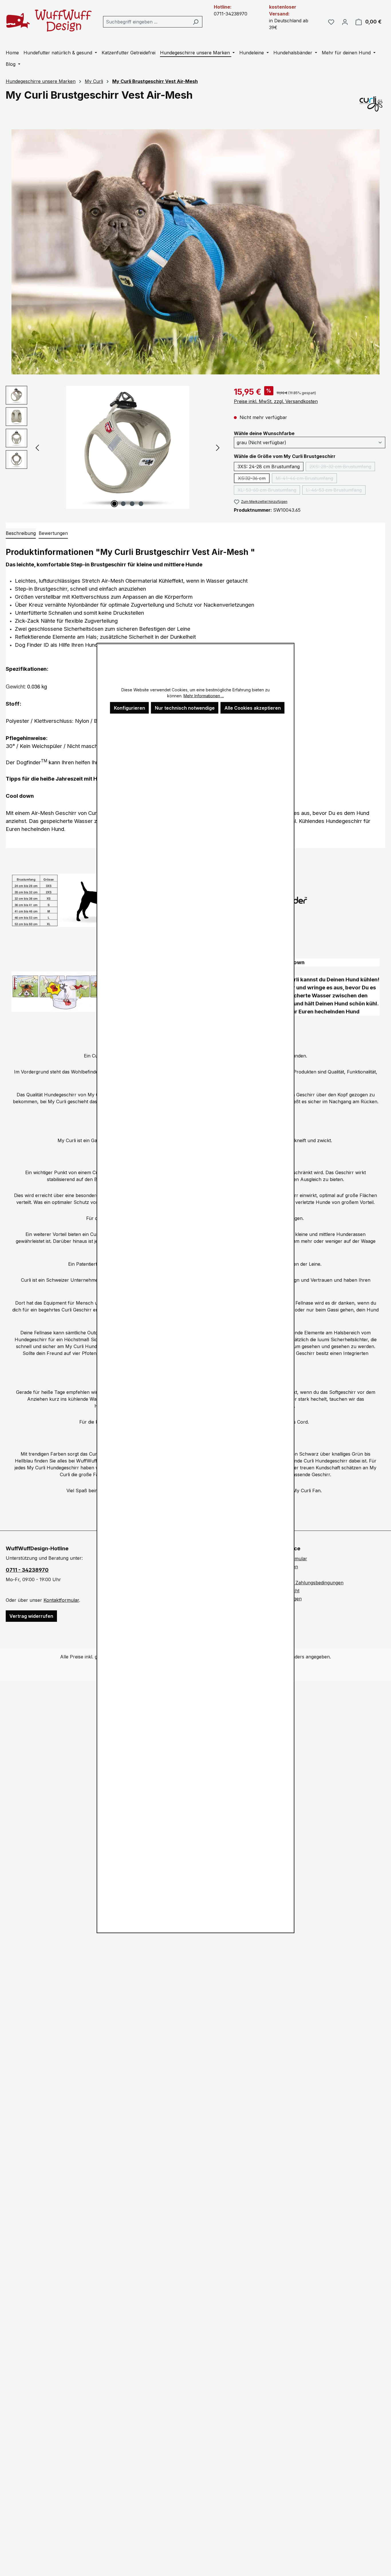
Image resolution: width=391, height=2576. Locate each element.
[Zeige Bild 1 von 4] (114, 504)
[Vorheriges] (37, 447)
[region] (114, 447)
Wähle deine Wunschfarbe (264, 433)
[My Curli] (371, 104)
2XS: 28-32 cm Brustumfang (342, 467)
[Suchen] (196, 22)
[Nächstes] (218, 447)
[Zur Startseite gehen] (49, 20)
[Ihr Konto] (345, 22)
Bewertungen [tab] (53, 533)
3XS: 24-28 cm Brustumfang (269, 467)
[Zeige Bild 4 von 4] (141, 504)
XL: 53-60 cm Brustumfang (269, 491)
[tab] (21, 533)
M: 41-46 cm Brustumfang (306, 479)
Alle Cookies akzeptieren (253, 708)
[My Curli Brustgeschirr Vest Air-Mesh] (128, 447)
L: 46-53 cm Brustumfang (336, 491)
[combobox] (146, 22)
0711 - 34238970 (27, 1570)
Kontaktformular (61, 1600)
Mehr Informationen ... (204, 696)
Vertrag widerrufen (31, 1616)
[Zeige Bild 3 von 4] (132, 504)
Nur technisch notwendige (185, 708)
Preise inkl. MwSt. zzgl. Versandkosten (276, 401)
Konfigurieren (130, 708)
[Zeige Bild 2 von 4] (123, 504)
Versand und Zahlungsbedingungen (305, 1583)
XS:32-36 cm (254, 479)
